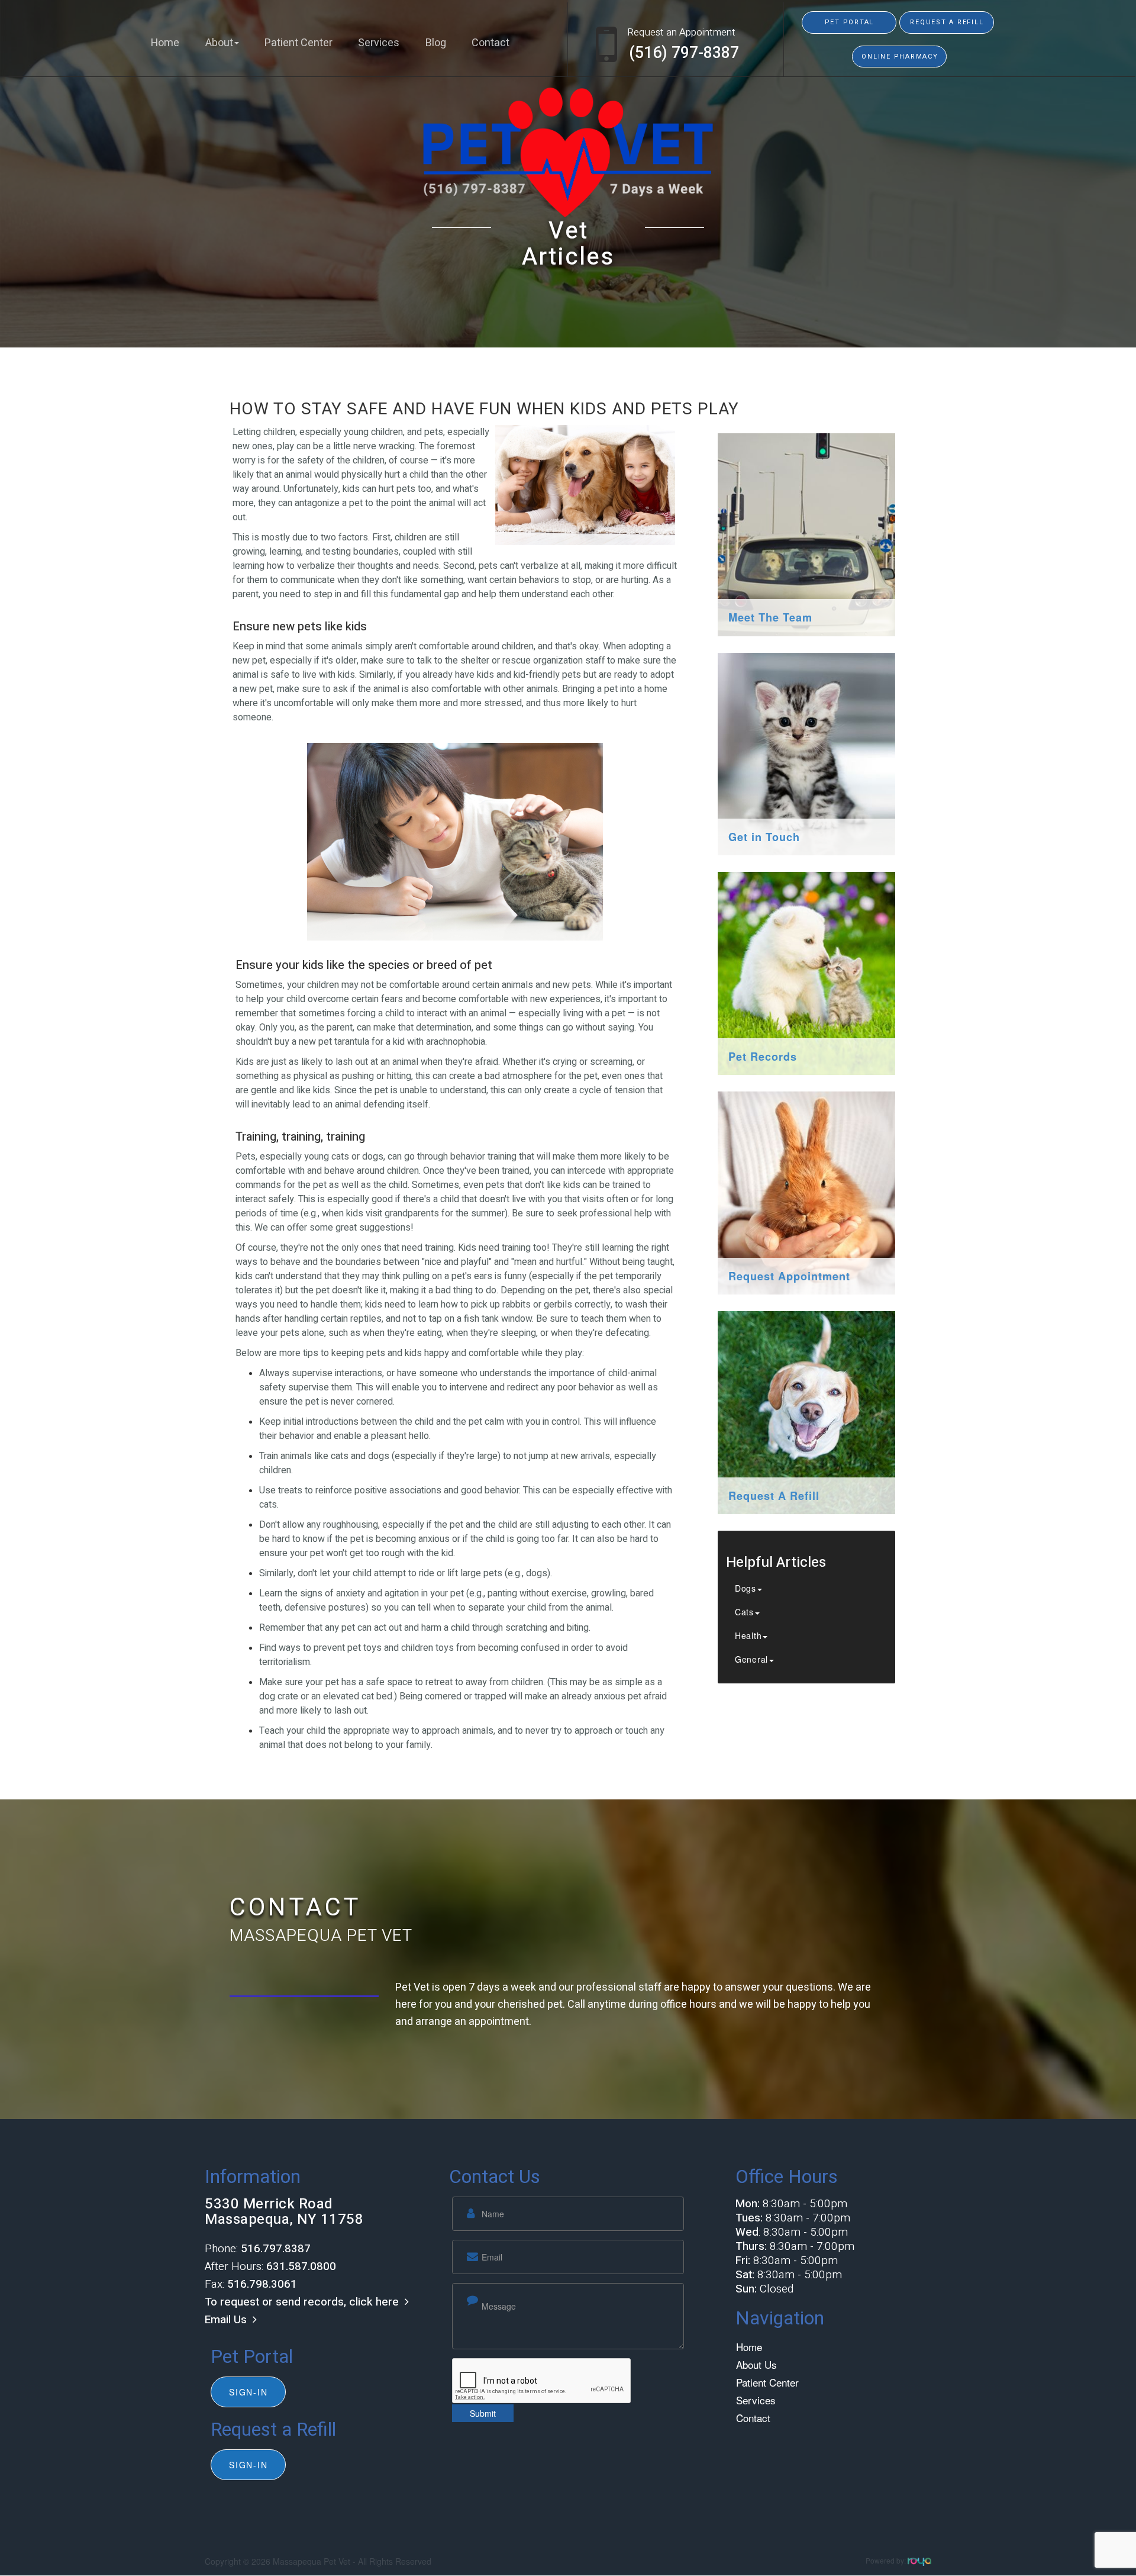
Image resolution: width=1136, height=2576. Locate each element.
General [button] (751, 1659)
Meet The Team (770, 617)
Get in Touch (764, 837)
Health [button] (748, 1635)
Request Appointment (789, 1276)
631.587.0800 (301, 2266)
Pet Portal (850, 22)
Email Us (226, 2320)
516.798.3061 (262, 2284)
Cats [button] (744, 1612)
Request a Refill (947, 22)
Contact (490, 43)
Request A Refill (774, 1496)
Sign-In (248, 2392)
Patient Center (298, 43)
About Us (756, 2364)
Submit (483, 2413)
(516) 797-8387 (684, 53)
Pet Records (763, 1057)
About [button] (219, 43)
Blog (436, 43)
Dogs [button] (745, 1588)
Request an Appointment (681, 32)
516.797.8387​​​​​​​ (276, 2249)
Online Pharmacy (900, 57)
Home (165, 43)
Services (379, 43)
